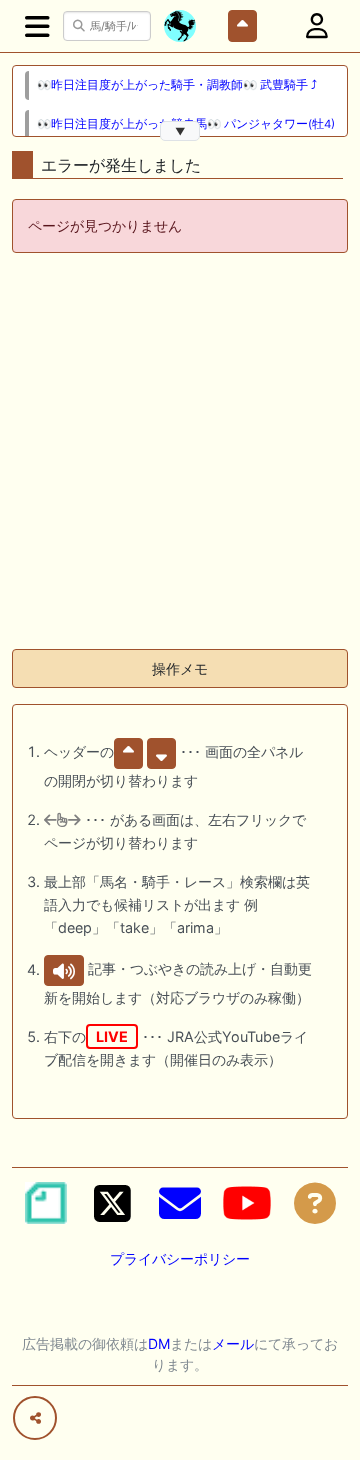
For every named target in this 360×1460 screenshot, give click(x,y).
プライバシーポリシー (180, 1258)
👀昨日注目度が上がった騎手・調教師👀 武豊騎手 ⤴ (177, 85)
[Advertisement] (180, 453)
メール (233, 1343)
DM (159, 1343)
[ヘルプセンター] (315, 1203)
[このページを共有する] (35, 1418)
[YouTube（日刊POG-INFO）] (247, 1203)
